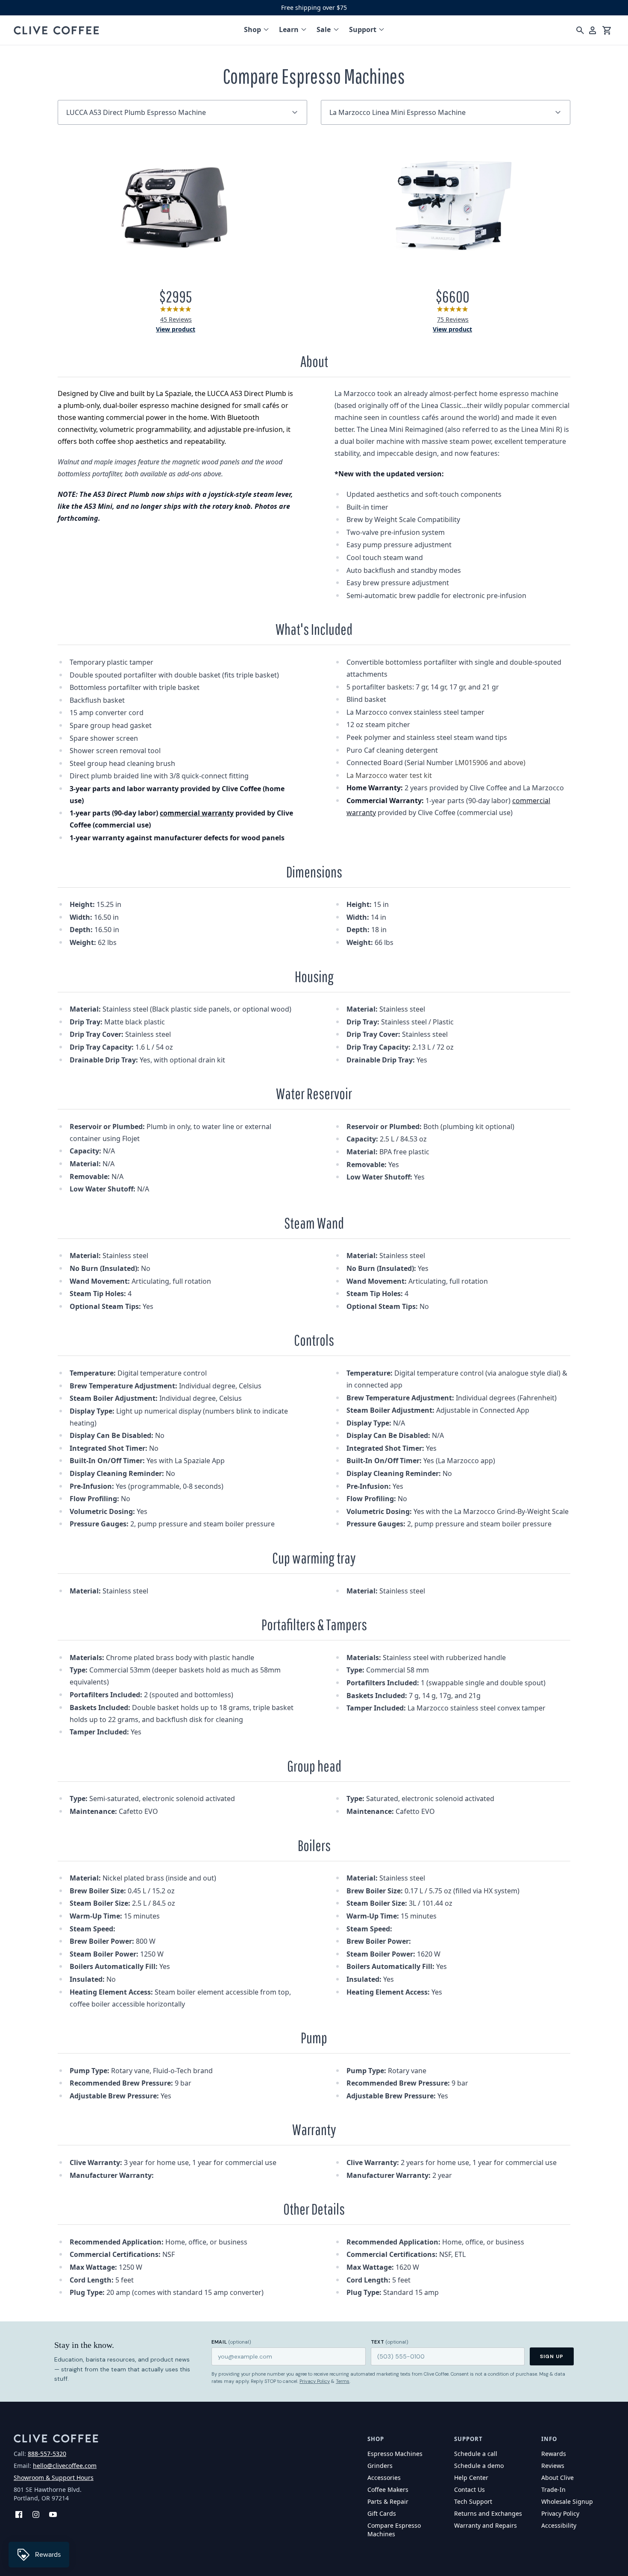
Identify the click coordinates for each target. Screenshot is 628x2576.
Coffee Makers (388, 2489)
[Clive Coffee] (56, 30)
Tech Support (473, 2501)
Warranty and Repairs (486, 2525)
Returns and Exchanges (488, 2513)
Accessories (384, 2478)
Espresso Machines (395, 2454)
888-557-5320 (47, 2454)
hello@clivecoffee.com (65, 2466)
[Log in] (593, 30)
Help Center (471, 2478)
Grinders (380, 2466)
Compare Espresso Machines (394, 2530)
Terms (343, 2381)
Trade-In (553, 2489)
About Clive (558, 2478)
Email (231, 2342)
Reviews (553, 2466)
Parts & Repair (388, 2501)
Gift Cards (382, 2513)
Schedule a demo (479, 2466)
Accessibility (559, 2525)
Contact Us (470, 2489)
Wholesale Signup (567, 2501)
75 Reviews (453, 319)
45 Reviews (176, 319)
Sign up (552, 2356)
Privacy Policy (315, 2381)
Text (390, 2342)
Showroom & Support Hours (54, 2478)
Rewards (554, 2454)
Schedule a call (476, 2454)
